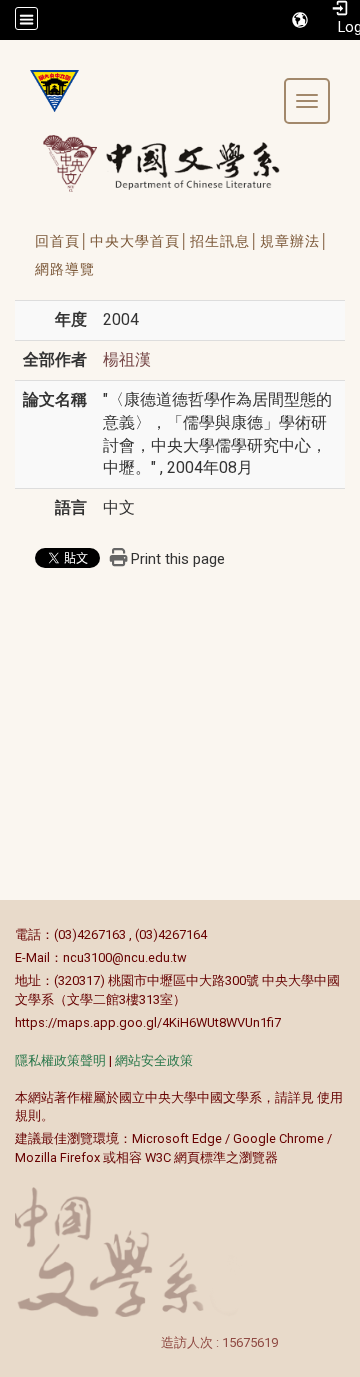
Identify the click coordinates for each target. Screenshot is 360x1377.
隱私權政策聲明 (60, 1060)
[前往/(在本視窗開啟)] (180, 163)
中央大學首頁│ (140, 241)
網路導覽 (65, 269)
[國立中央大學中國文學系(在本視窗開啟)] (47, 91)
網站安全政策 (154, 1060)
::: (4, 934)
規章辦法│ (295, 241)
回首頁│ (62, 241)
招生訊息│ (225, 241)
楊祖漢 (127, 359)
